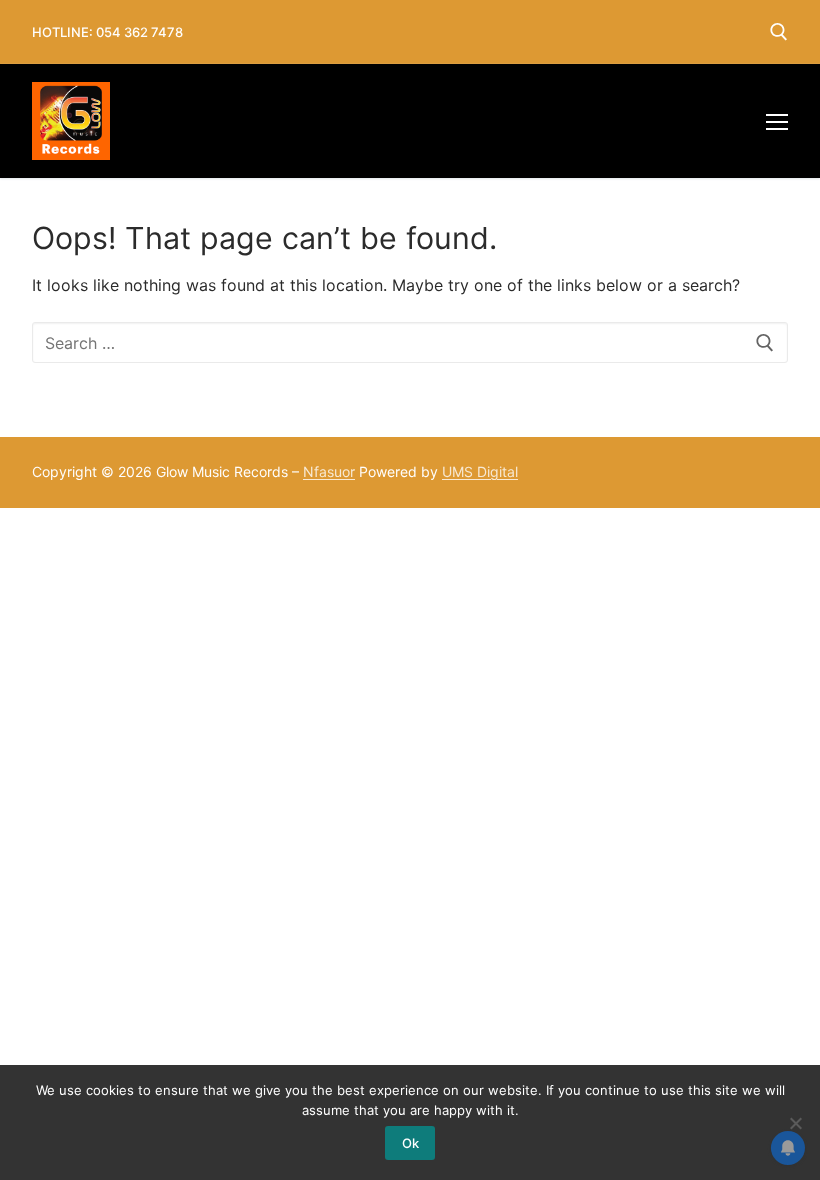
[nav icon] (777, 121)
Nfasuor (329, 471)
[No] (795, 1123)
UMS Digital (480, 471)
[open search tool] (779, 32)
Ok (410, 1143)
